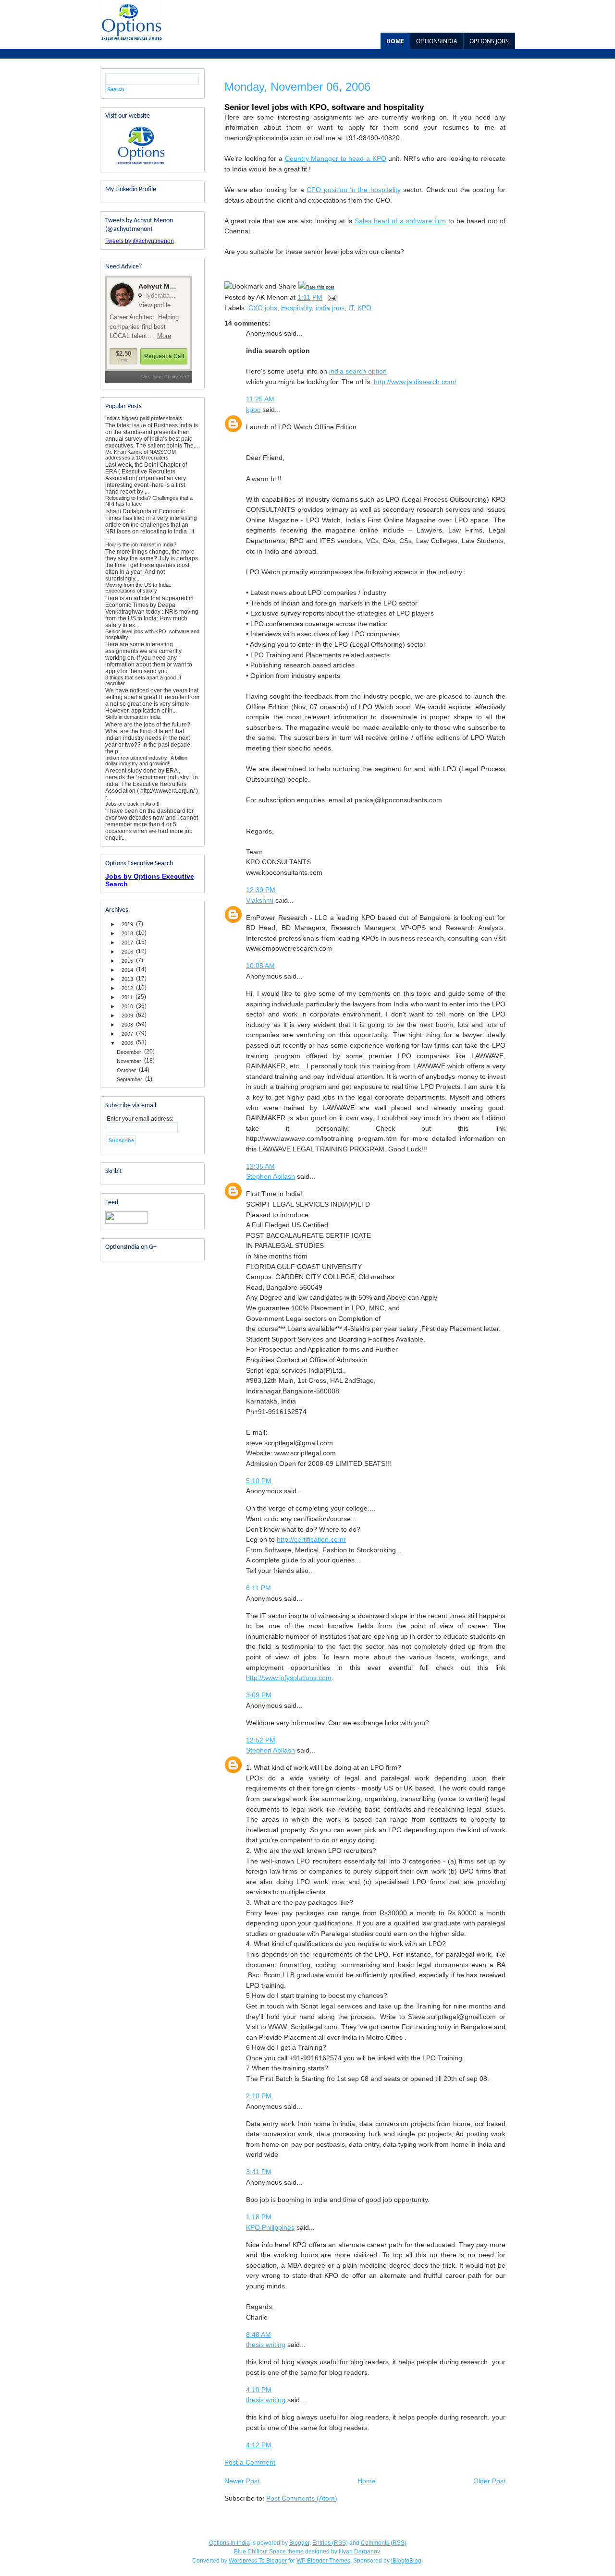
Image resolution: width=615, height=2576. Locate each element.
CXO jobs (263, 308)
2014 (127, 970)
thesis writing (266, 2345)
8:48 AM (258, 2334)
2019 (127, 924)
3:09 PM (259, 1695)
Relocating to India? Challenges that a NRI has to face (149, 501)
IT (351, 308)
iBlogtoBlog (406, 2561)
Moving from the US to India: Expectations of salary (138, 588)
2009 (127, 1016)
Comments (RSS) (384, 2543)
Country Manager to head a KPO (336, 158)
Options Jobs (489, 41)
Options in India (229, 2543)
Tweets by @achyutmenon (140, 241)
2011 (127, 997)
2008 (127, 1025)
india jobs (330, 308)
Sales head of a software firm (400, 221)
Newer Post (242, 2481)
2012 (127, 988)
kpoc (253, 410)
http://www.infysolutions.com (289, 1678)
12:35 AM (260, 1166)
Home (395, 41)
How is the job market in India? (141, 544)
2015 (127, 961)
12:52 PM (261, 1740)
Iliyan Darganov (359, 2552)
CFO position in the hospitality (353, 190)
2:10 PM (259, 2096)
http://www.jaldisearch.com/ (414, 382)
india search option (358, 371)
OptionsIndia (437, 41)
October (126, 1070)
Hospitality (296, 308)
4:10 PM (259, 2390)
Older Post (489, 2481)
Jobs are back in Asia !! (132, 804)
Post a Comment (250, 2462)
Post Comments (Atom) (302, 2498)
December (129, 1052)
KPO (364, 308)
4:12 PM (259, 2445)
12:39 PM (261, 890)
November (129, 1061)
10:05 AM (260, 966)
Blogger (299, 2543)
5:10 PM (259, 1481)
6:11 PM (258, 1588)
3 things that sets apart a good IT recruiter (144, 680)
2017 (127, 943)
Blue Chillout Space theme (269, 2552)
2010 (127, 1006)
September (129, 1079)
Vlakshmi (260, 900)
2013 (127, 979)
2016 (127, 952)
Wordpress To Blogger (258, 2561)
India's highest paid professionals (144, 418)
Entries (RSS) (330, 2543)
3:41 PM (259, 2172)
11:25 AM (260, 399)
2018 (127, 933)
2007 (127, 1034)
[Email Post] (331, 297)
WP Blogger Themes (323, 2561)
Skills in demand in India (133, 717)
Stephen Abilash (271, 1176)
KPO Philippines (270, 2227)
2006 (127, 1043)
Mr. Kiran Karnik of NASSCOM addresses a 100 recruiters (141, 455)
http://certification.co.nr (311, 1539)
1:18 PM (259, 2217)
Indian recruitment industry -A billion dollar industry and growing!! (146, 761)
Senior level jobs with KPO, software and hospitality (152, 634)
